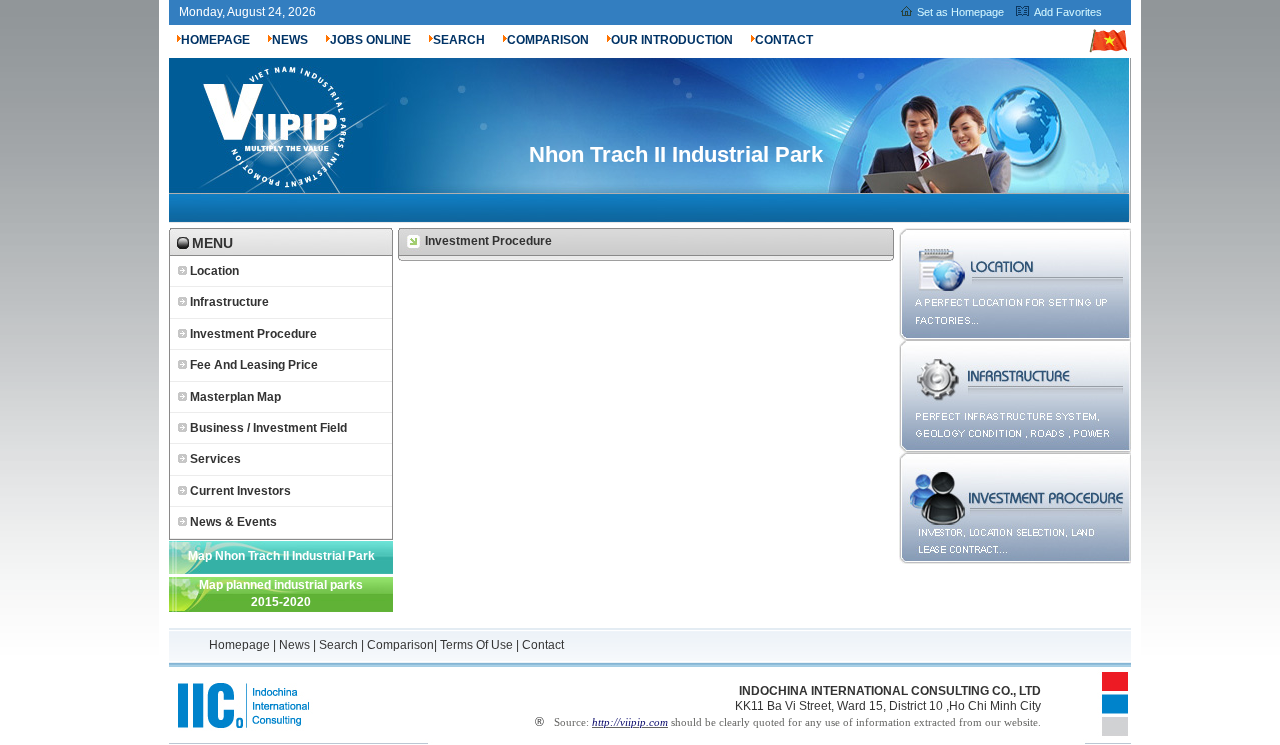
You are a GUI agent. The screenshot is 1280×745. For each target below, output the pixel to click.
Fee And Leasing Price (254, 365)
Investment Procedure (253, 334)
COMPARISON (548, 40)
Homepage (241, 645)
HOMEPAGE (215, 40)
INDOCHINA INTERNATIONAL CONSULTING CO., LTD (890, 691)
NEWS (290, 40)
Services (215, 459)
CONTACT (784, 40)
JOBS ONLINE (370, 40)
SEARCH (459, 40)
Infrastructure (229, 302)
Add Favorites (1068, 12)
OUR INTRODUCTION (672, 40)
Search (338, 645)
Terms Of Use (476, 645)
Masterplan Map (235, 397)
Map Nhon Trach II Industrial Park (281, 556)
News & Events (233, 522)
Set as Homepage (960, 12)
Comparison (400, 645)
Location (214, 271)
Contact (543, 645)
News (294, 645)
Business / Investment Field (268, 428)
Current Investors (240, 491)
